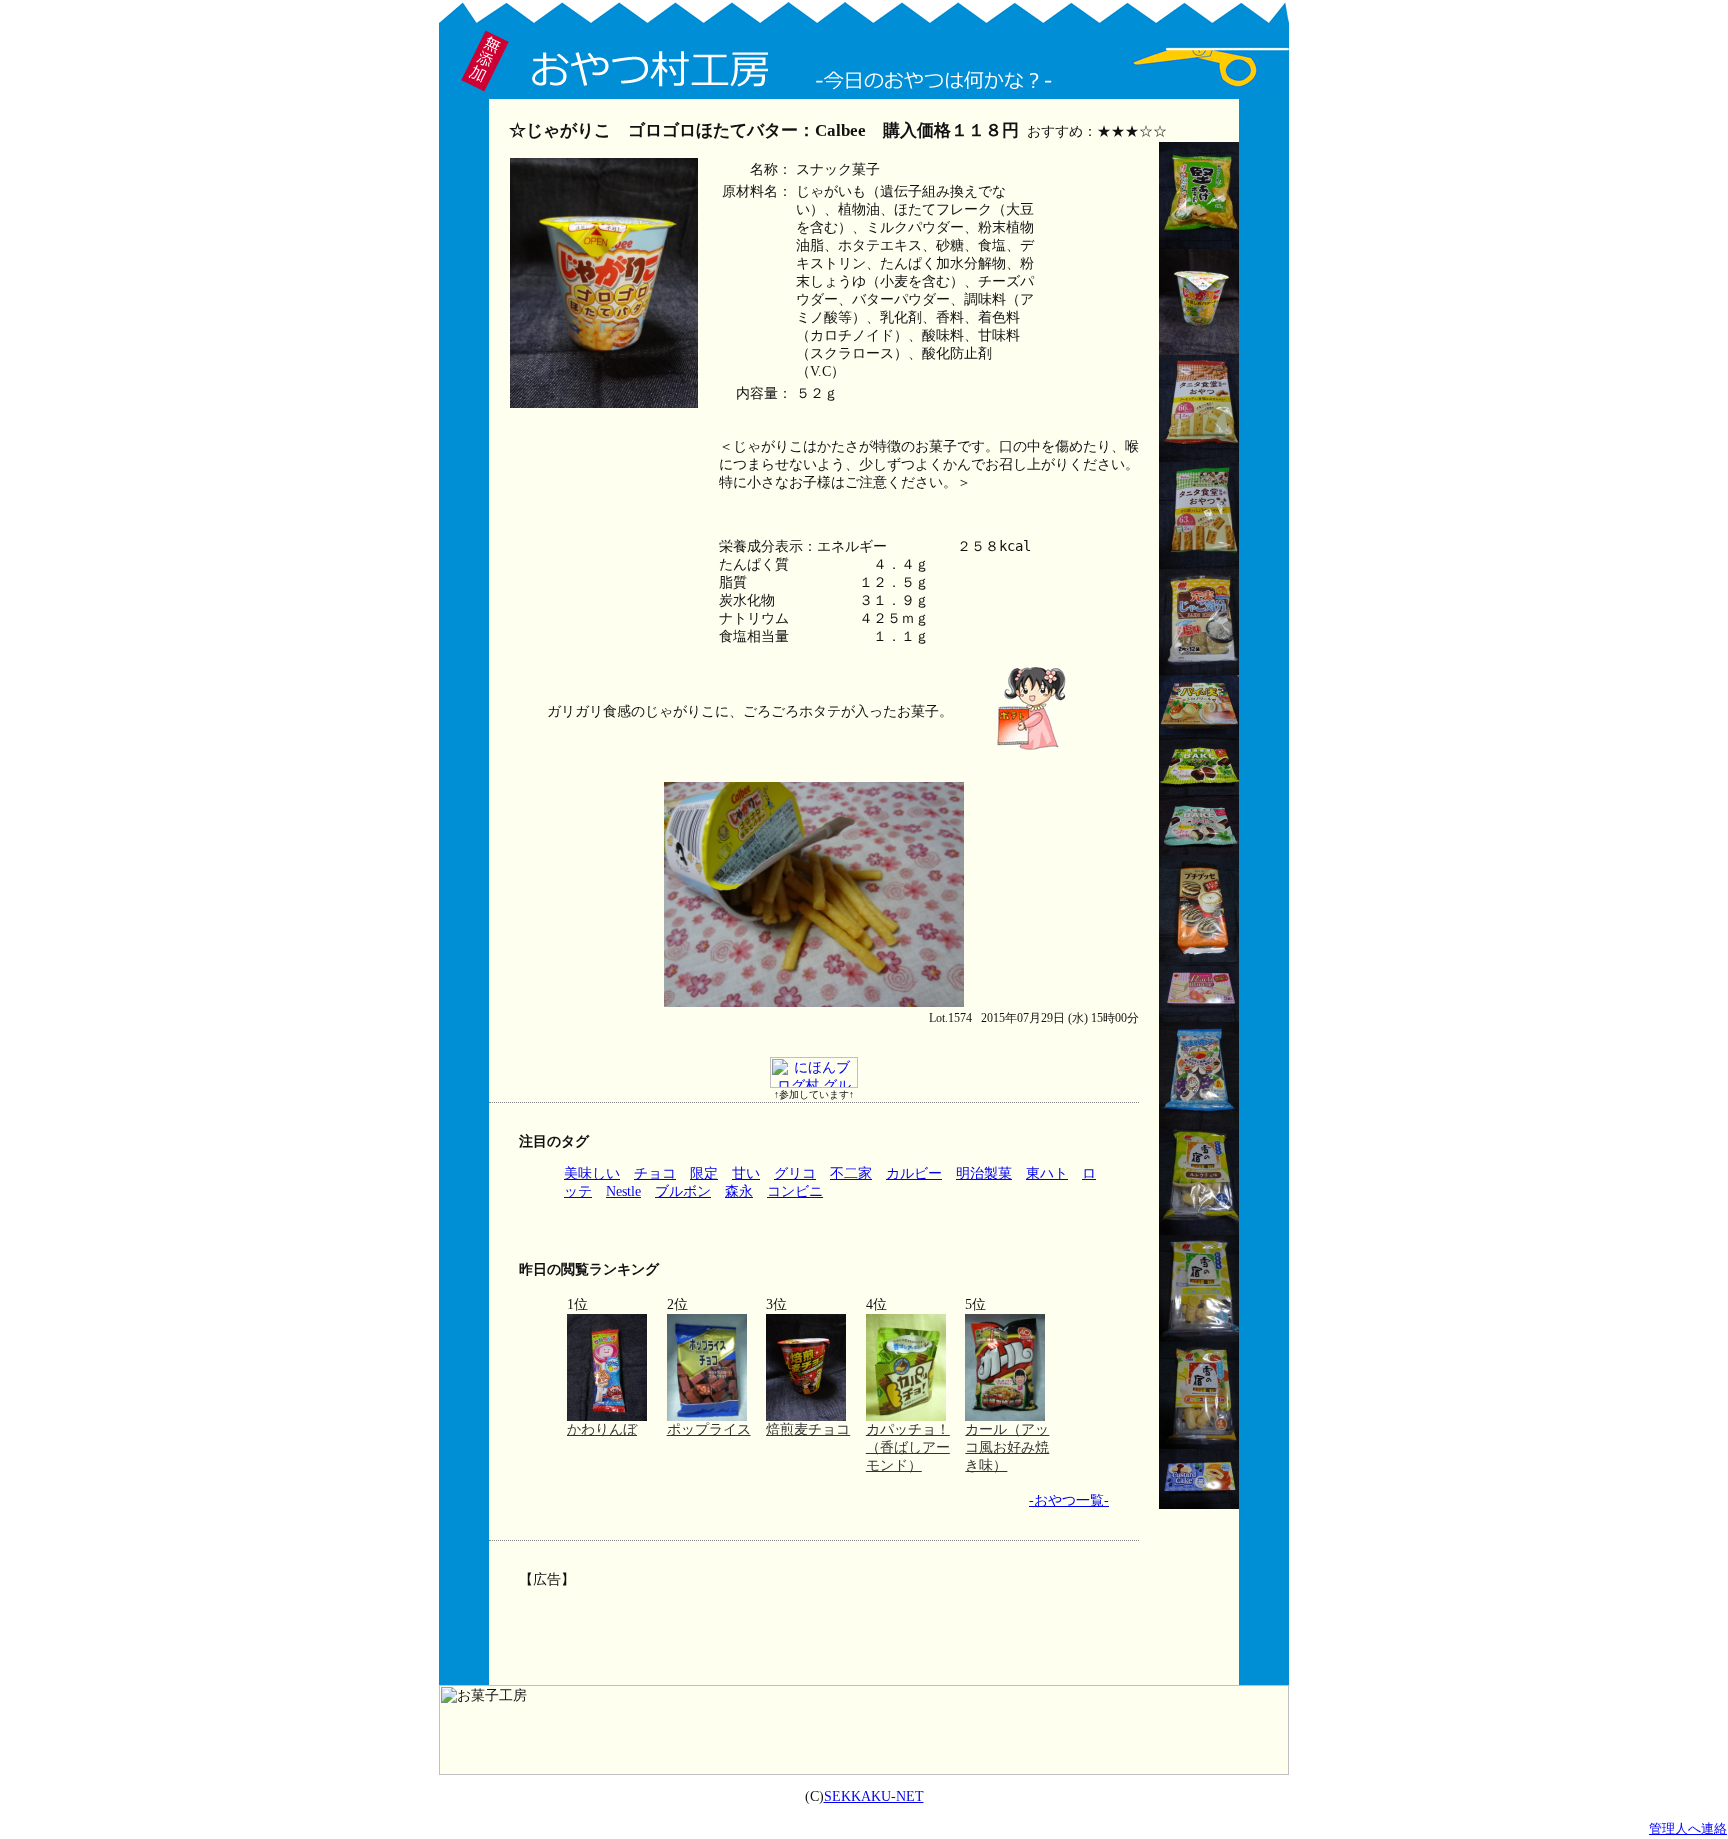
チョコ (655, 1173)
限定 (704, 1173)
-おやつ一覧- (1069, 1500)
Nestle (623, 1191)
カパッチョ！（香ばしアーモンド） (908, 1447)
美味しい (592, 1173)
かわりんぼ (602, 1429)
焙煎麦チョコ (808, 1429)
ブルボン (683, 1191)
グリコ (795, 1173)
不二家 (851, 1173)
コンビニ (795, 1191)
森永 (739, 1191)
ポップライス (709, 1429)
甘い (746, 1173)
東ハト (1047, 1173)
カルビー (914, 1173)
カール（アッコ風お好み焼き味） (1007, 1447)
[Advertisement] (812, 1622)
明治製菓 (984, 1173)
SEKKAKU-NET (874, 1796)
